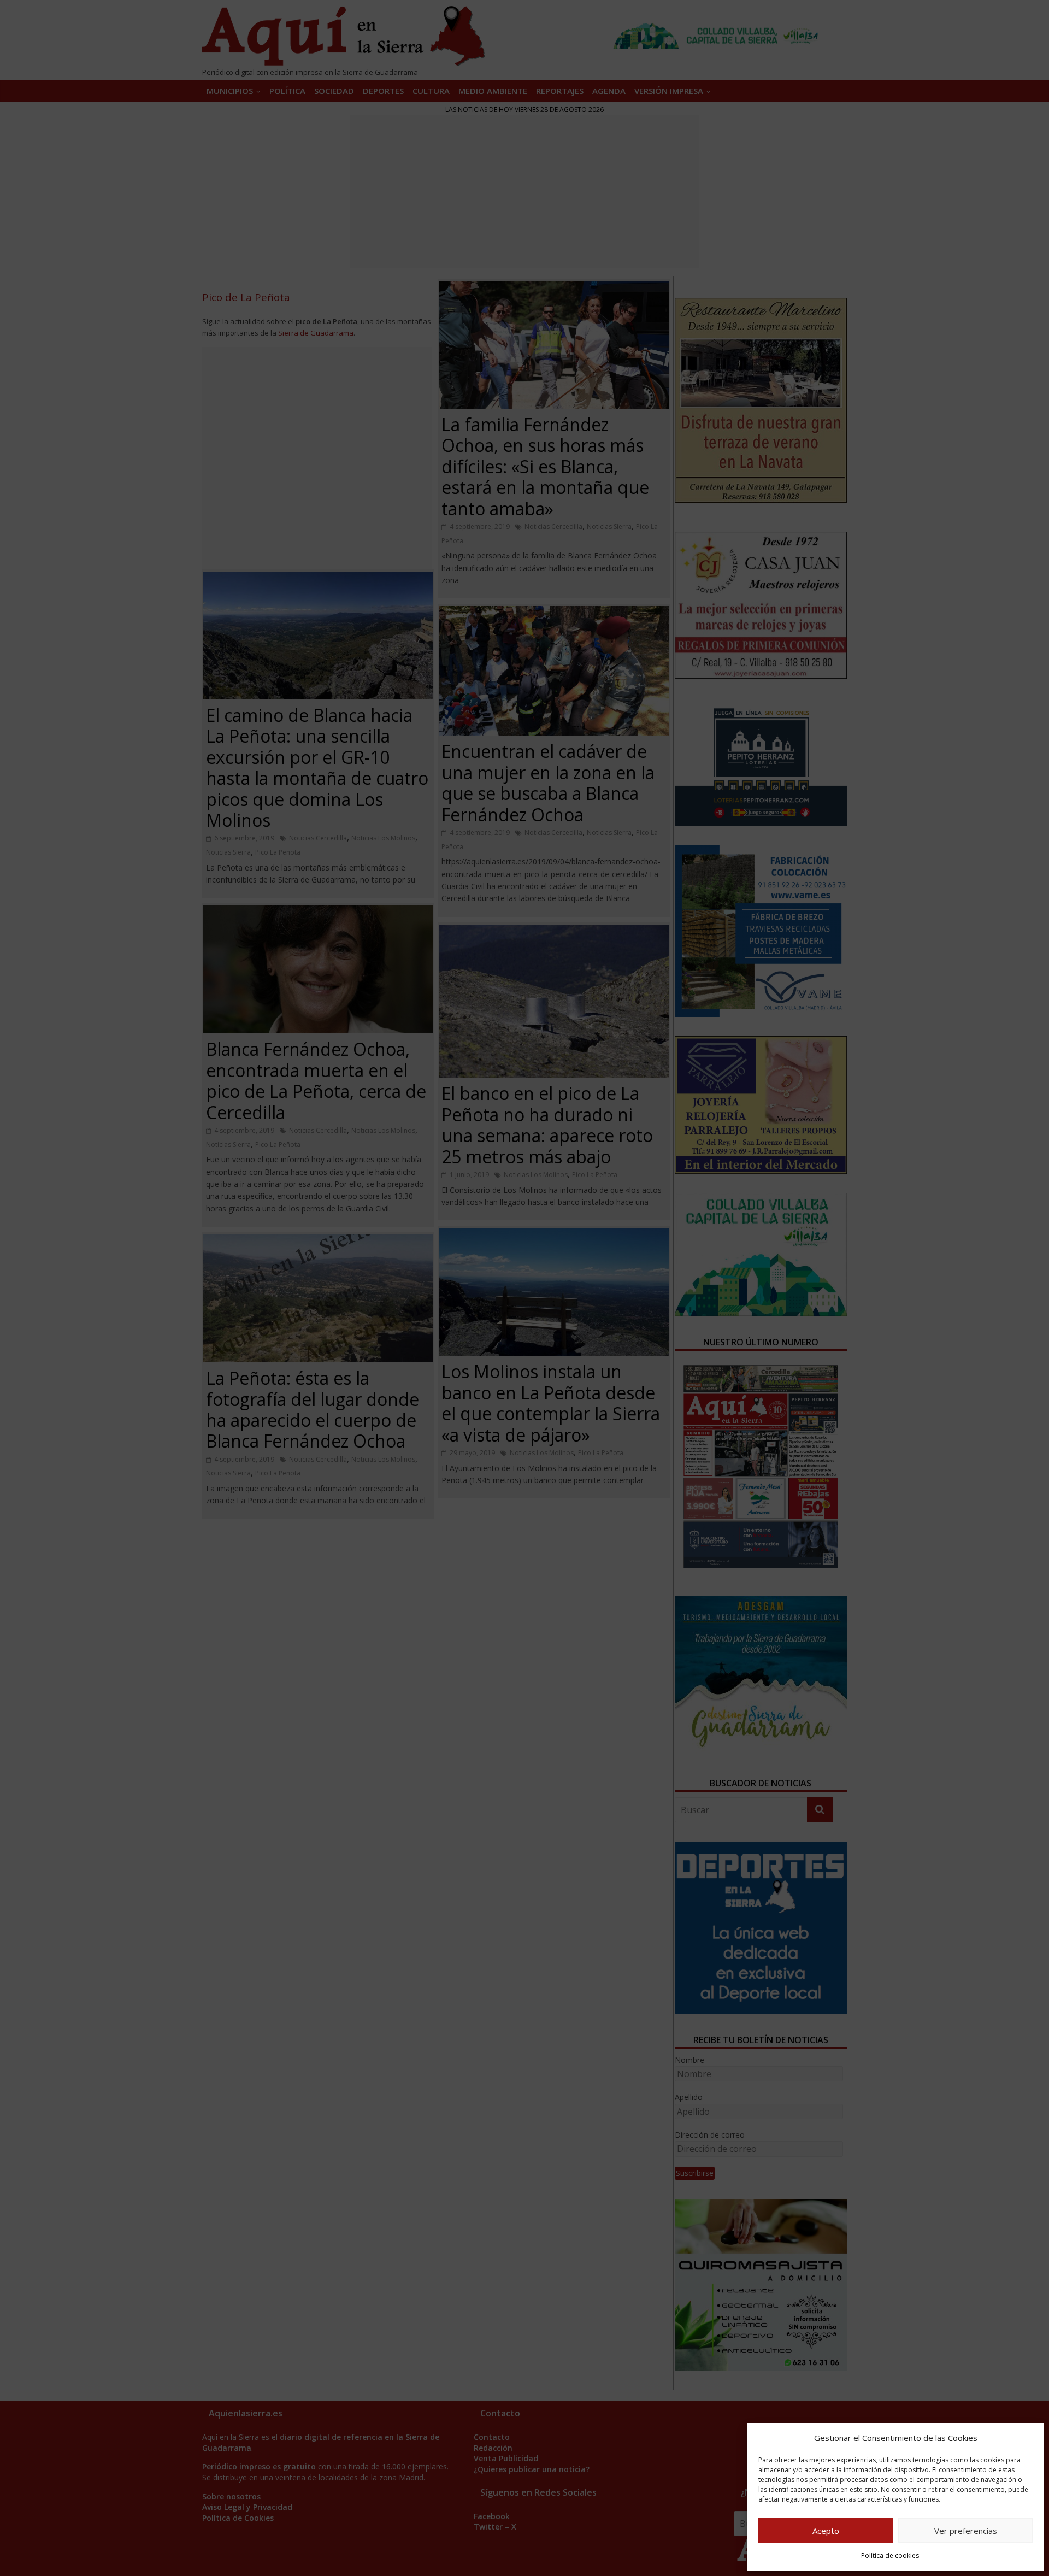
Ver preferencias (966, 2531)
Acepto (826, 2531)
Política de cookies (890, 2556)
